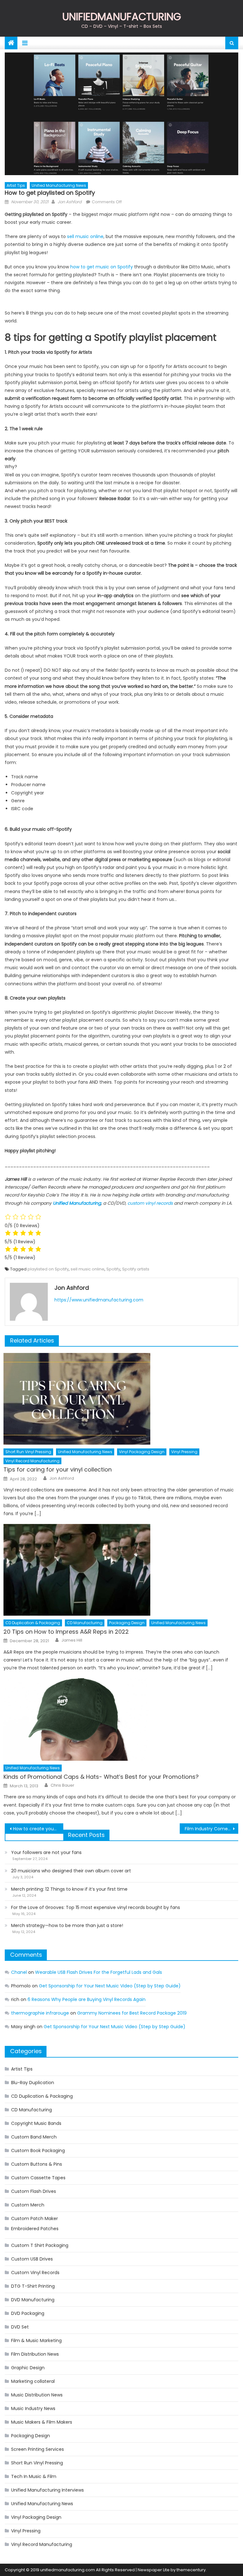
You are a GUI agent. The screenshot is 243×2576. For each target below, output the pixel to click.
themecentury (191, 2570)
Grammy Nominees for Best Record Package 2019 (132, 2013)
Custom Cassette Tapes (38, 2178)
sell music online (85, 236)
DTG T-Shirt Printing (33, 2286)
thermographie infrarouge (40, 2013)
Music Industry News (33, 2408)
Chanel (19, 1972)
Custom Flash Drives (34, 2191)
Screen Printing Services (37, 2449)
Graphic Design (28, 2368)
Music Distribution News (37, 2395)
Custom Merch (28, 2205)
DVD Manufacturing (33, 2300)
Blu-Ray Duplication (33, 2083)
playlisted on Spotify (48, 1269)
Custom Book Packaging (38, 2151)
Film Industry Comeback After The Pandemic (211, 1829)
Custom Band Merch (34, 2137)
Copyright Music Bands (36, 2123)
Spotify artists (136, 1269)
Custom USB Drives (32, 2259)
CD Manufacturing (85, 1623)
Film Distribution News (35, 2354)
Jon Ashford (70, 202)
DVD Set (20, 2327)
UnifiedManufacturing (122, 17)
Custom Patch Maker (34, 2218)
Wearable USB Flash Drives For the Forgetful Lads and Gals (99, 1972)
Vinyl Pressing (184, 1452)
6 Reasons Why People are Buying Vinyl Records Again (87, 1999)
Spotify (113, 1269)
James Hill (72, 1640)
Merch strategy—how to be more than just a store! (67, 1925)
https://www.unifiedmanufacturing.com (99, 1300)
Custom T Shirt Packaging (40, 2245)
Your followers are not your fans (46, 1852)
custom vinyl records (150, 1203)
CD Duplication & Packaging (33, 1623)
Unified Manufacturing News (59, 185)
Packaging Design (127, 1623)
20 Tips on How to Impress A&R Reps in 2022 (66, 1632)
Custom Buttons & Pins (37, 2164)
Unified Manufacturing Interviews (47, 2490)
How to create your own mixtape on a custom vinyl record (38, 1829)
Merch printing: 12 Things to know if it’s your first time (69, 1889)
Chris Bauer (62, 1785)
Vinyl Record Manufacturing (32, 1461)
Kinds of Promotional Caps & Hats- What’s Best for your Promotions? (101, 1777)
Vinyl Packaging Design (142, 1452)
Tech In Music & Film (34, 2476)
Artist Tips (16, 185)
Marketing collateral (33, 2381)
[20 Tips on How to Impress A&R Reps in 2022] (121, 1570)
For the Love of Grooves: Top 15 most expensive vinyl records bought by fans (96, 1907)
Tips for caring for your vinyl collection (58, 1469)
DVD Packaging (28, 2313)
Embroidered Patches (35, 2229)
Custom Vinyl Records (35, 2273)
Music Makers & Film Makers (42, 2422)
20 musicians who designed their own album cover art (71, 1871)
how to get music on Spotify (102, 267)
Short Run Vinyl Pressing (28, 1452)
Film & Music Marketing (36, 2340)
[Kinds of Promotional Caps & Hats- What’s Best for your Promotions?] (121, 1719)
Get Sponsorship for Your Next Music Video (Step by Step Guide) (110, 1986)
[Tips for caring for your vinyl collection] (121, 1399)
